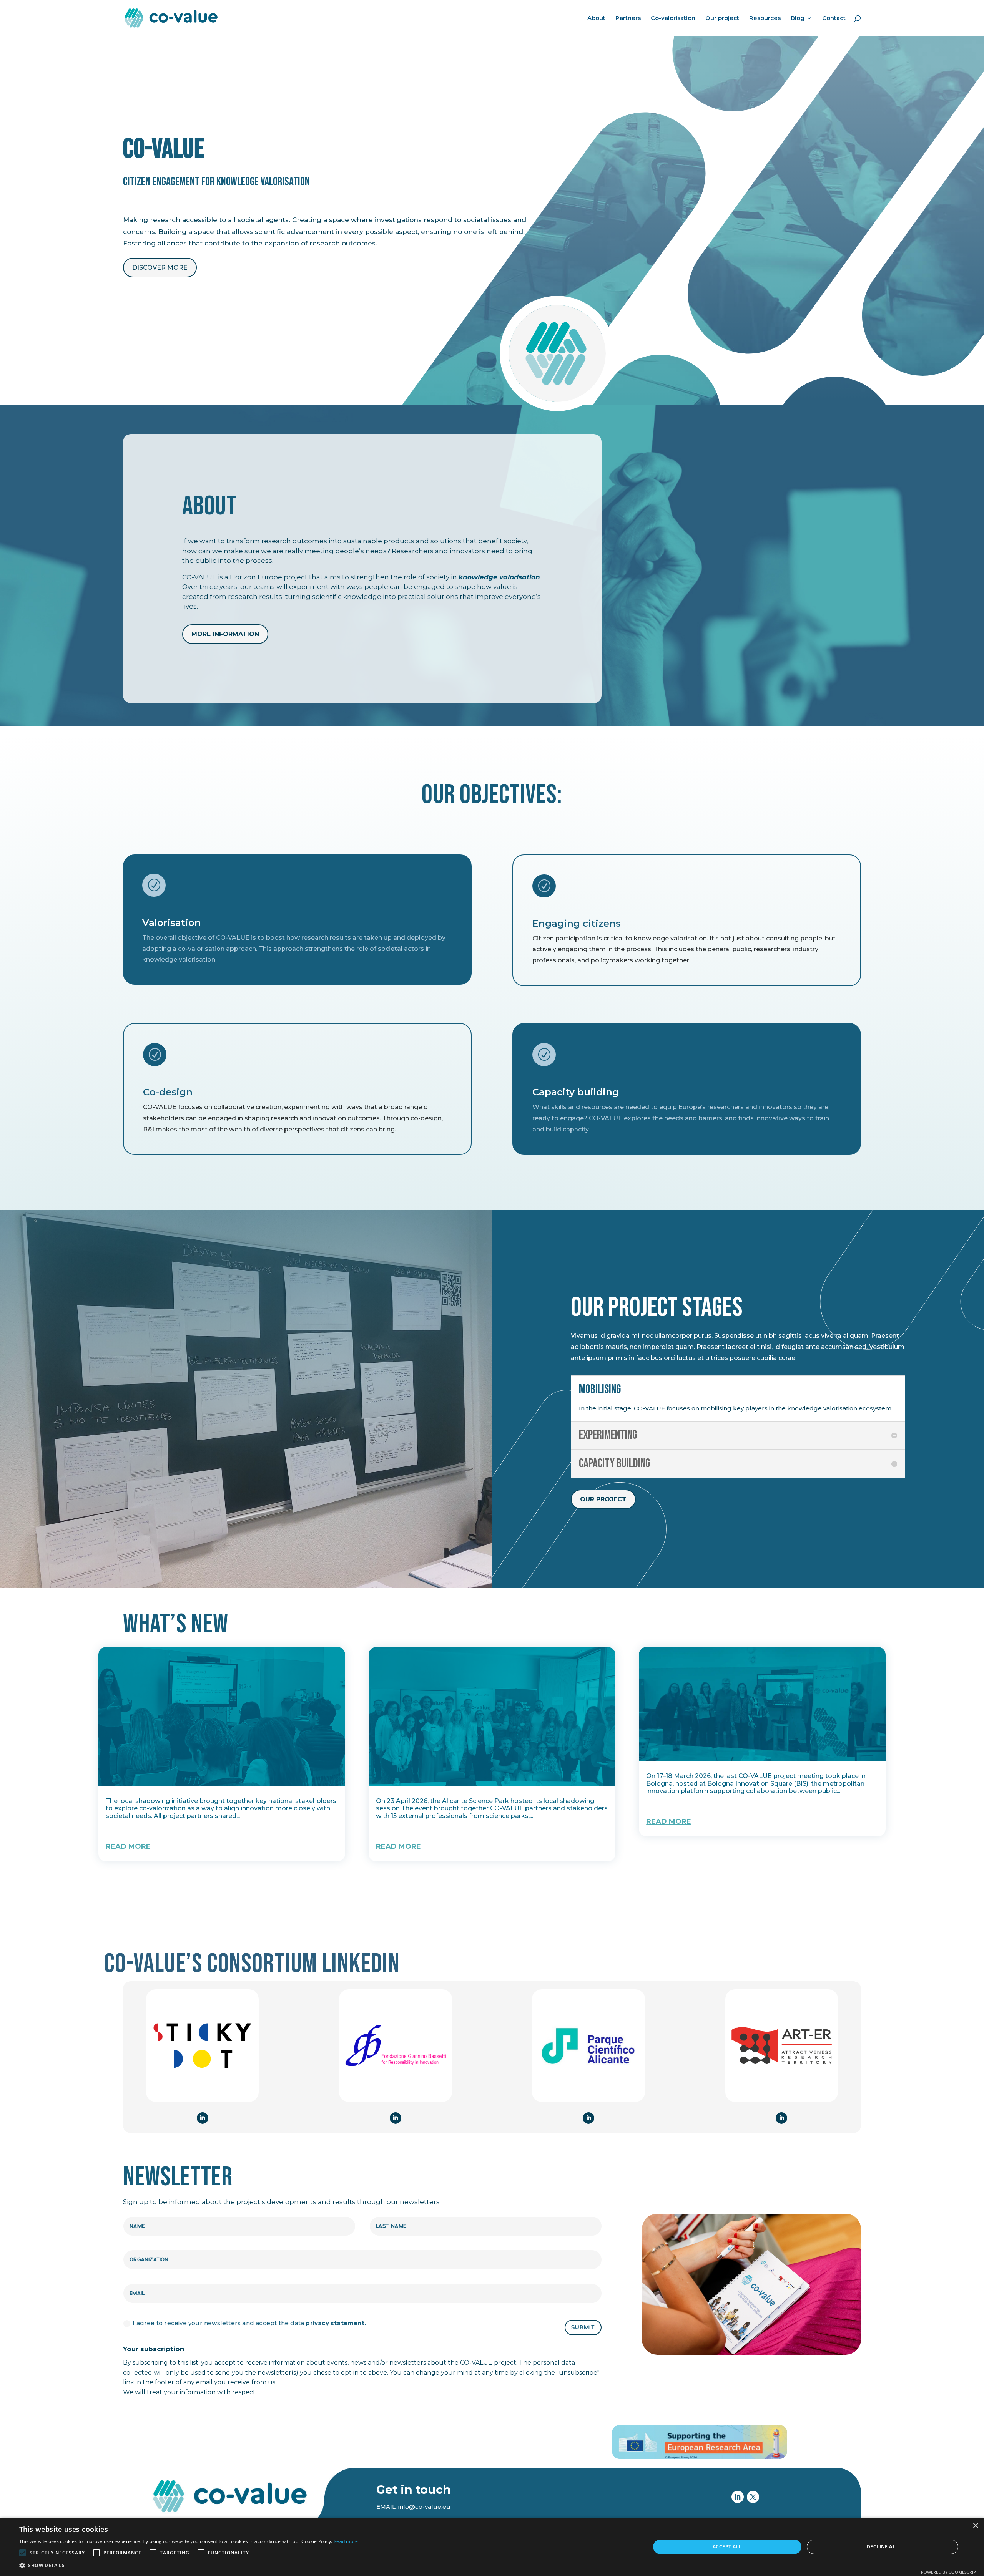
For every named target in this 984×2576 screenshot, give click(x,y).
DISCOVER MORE (160, 268)
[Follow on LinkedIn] (203, 2118)
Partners (628, 18)
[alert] (492, 2547)
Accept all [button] (727, 2547)
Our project (722, 18)
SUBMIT (583, 2328)
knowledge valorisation (499, 577)
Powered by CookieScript (950, 2572)
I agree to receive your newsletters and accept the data (249, 2323)
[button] (189, 2566)
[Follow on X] (753, 2497)
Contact (834, 18)
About (596, 18)
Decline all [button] (882, 2547)
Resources (765, 18)
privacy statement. (336, 2323)
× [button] (975, 2526)
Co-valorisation (673, 18)
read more (128, 1846)
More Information (225, 634)
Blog (798, 18)
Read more (346, 2541)
